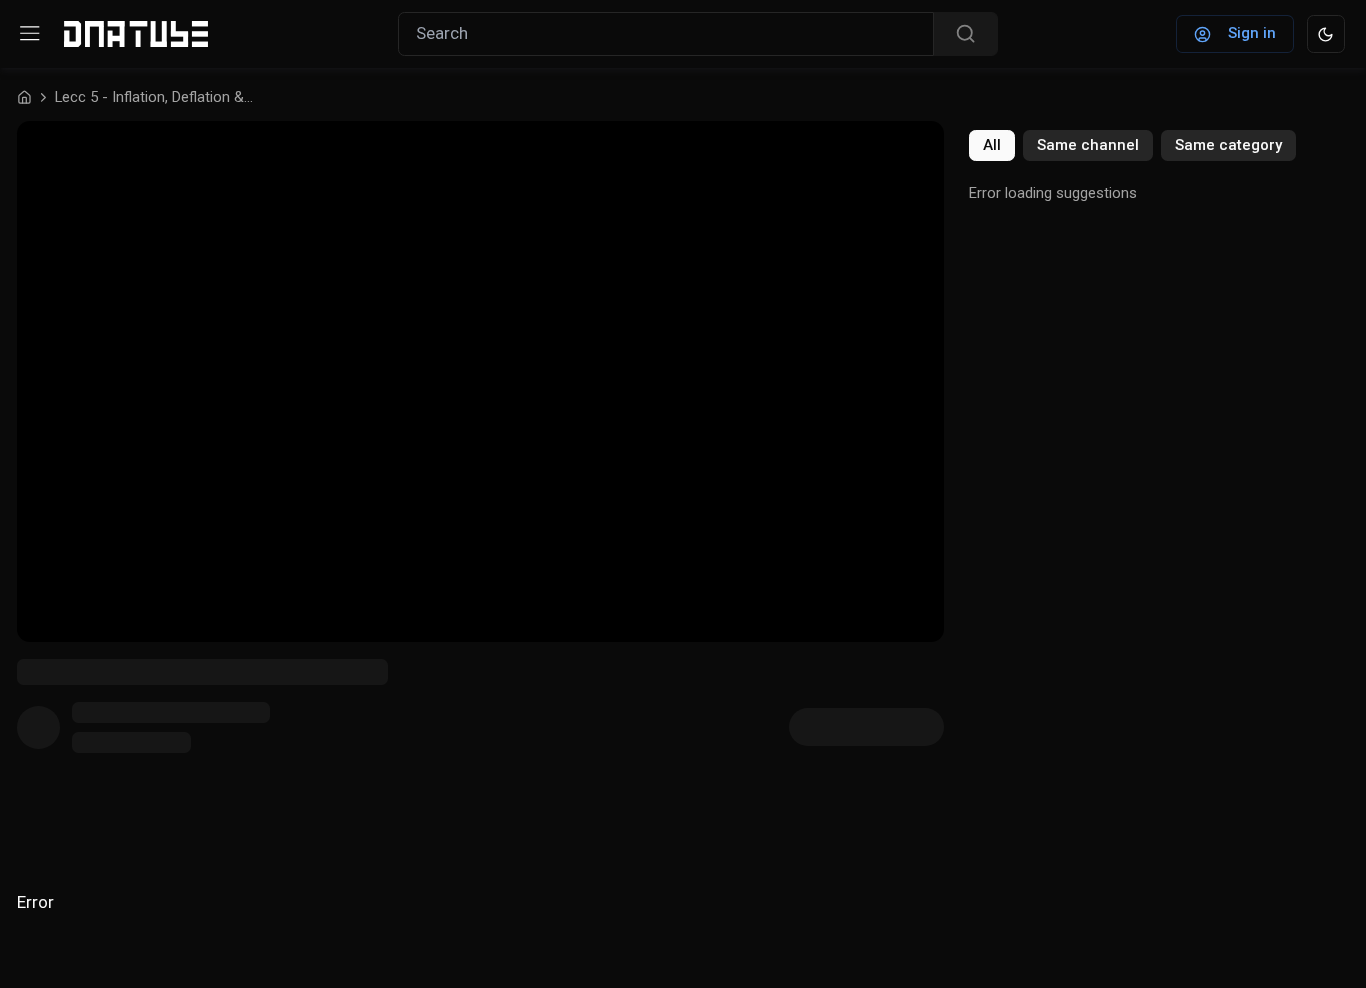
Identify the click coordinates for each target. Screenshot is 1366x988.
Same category (1228, 145)
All (992, 145)
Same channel (1088, 145)
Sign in (1252, 33)
